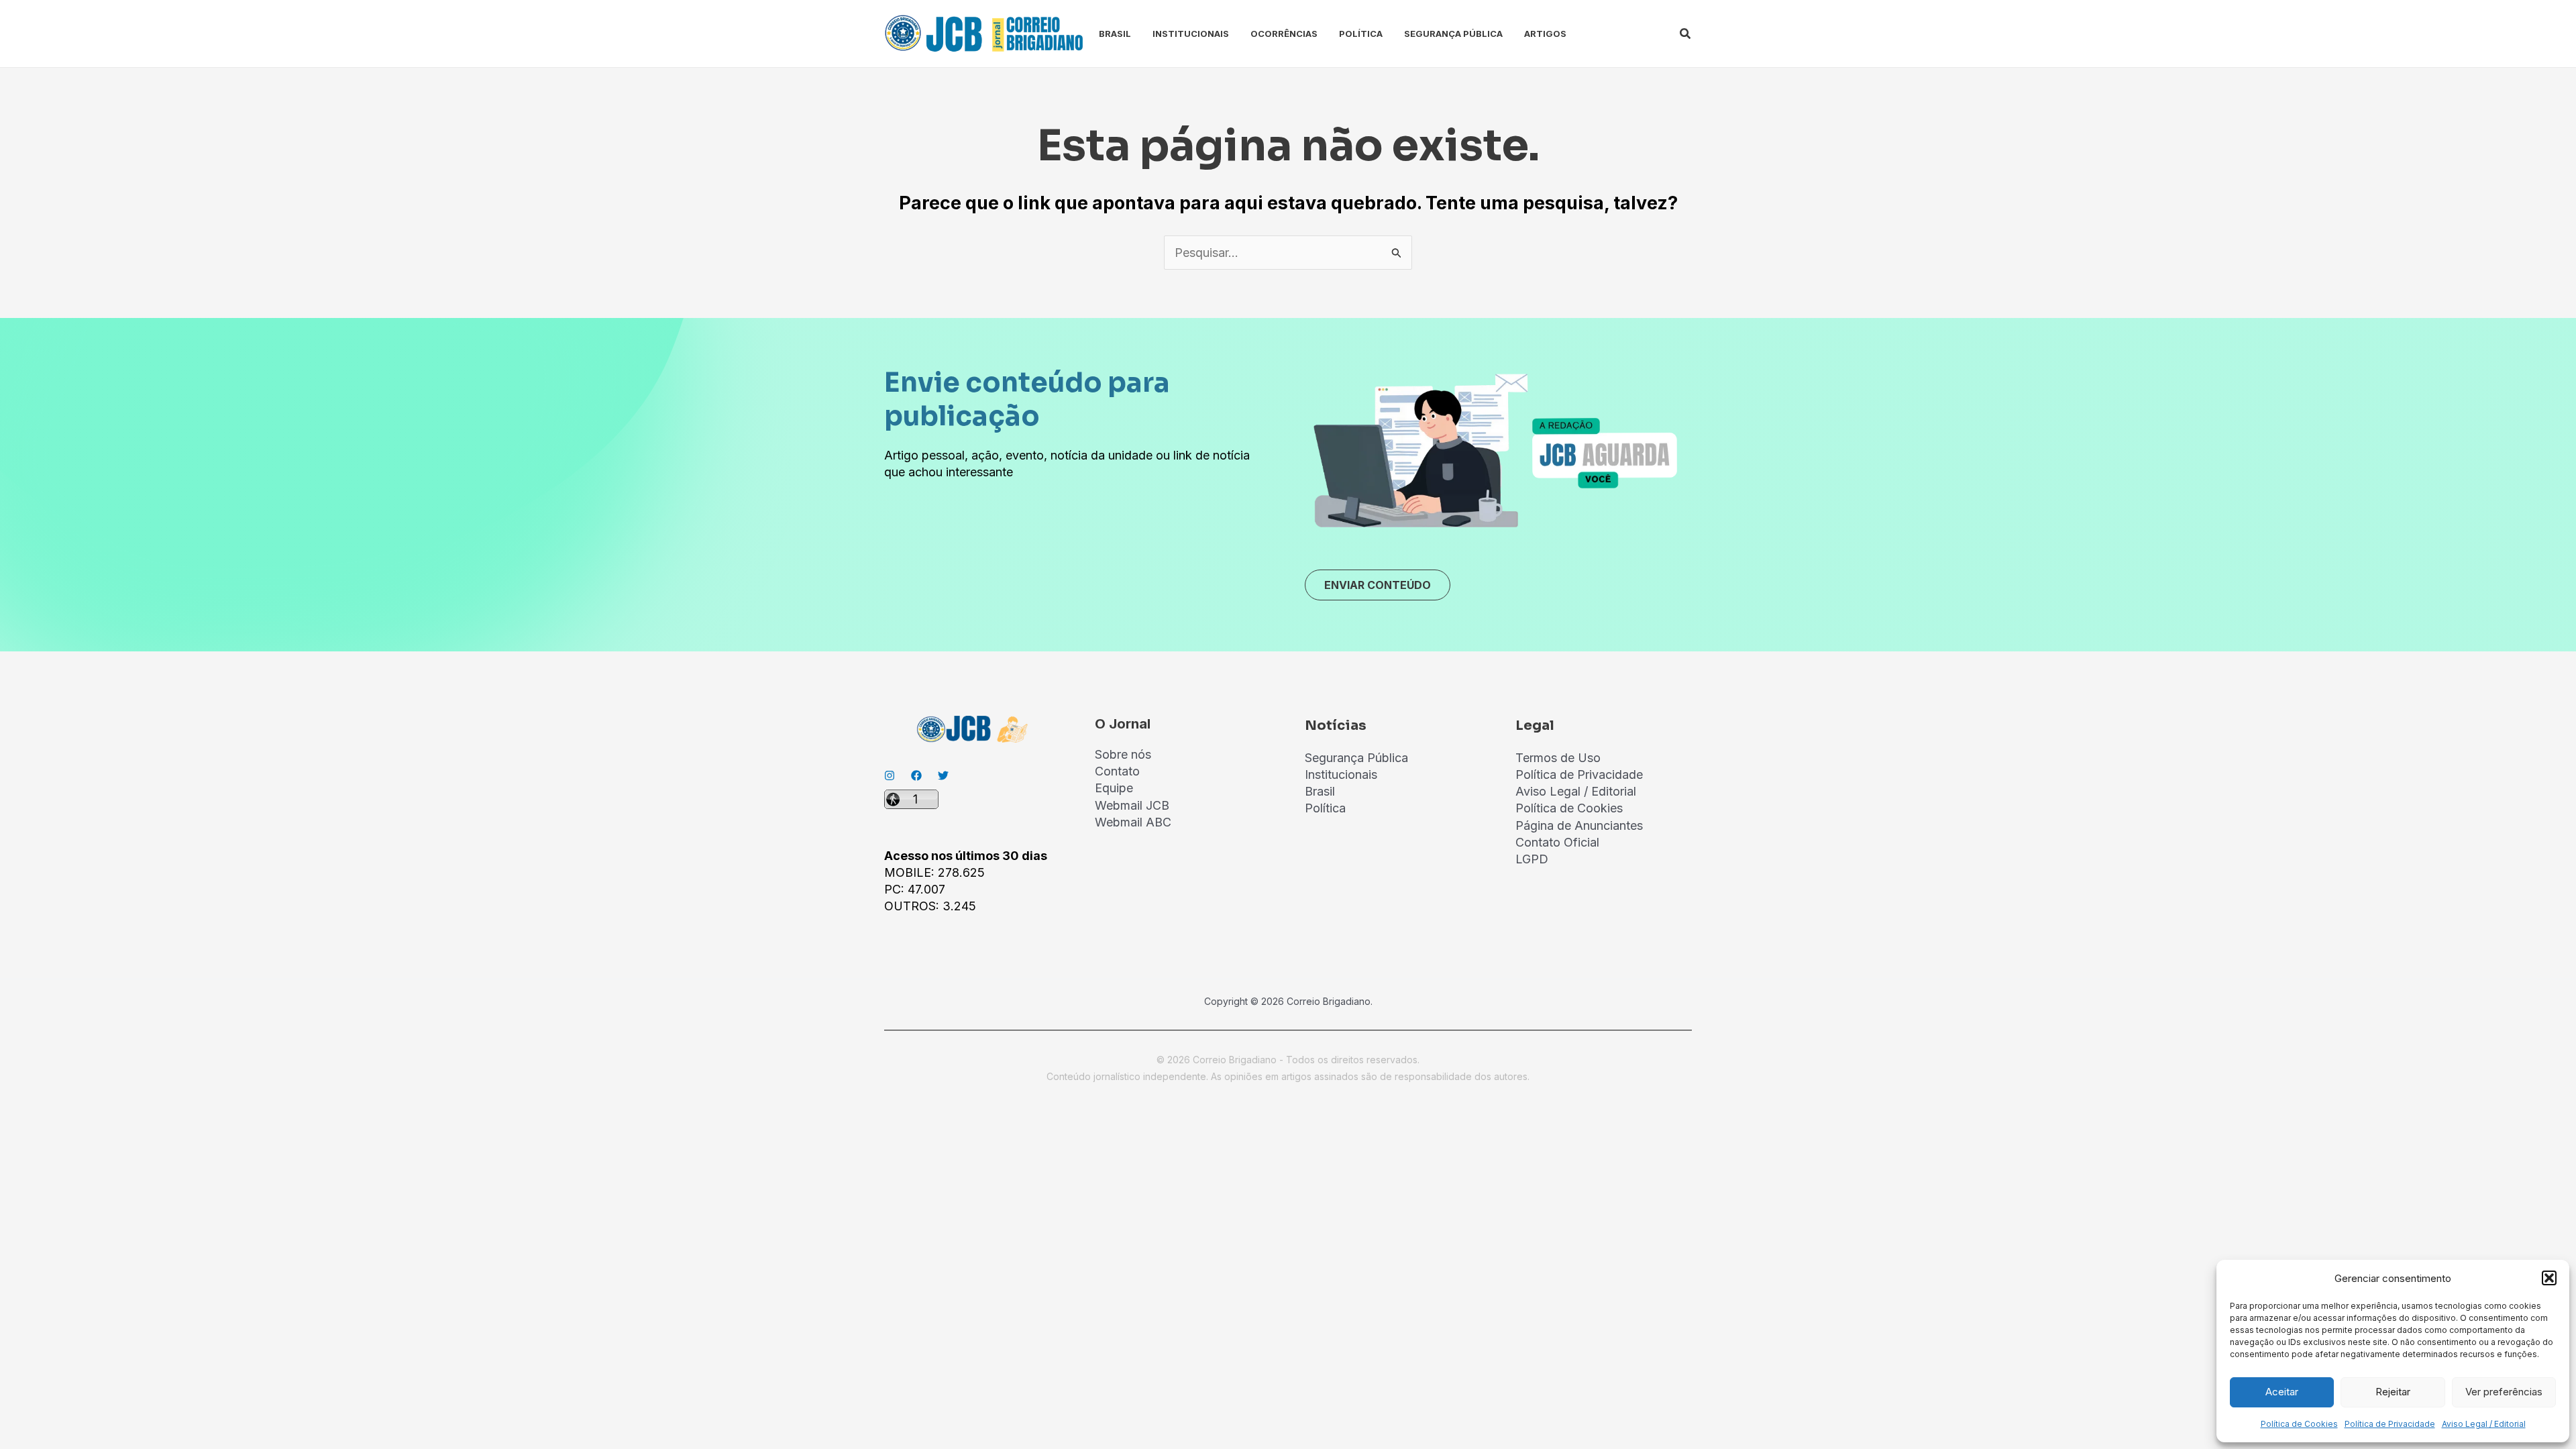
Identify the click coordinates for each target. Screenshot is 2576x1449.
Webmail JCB (1132, 805)
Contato (1117, 771)
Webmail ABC (1133, 822)
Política (1361, 34)
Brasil (1115, 34)
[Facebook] (916, 775)
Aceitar (2282, 1392)
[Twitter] (943, 775)
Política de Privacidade (2390, 1424)
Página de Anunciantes (1579, 825)
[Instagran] (890, 775)
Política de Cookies (2299, 1424)
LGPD (1532, 859)
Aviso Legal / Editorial (2484, 1424)
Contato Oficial (1557, 842)
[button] (2549, 1278)
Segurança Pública (1453, 34)
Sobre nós (1123, 754)
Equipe (1114, 788)
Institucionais (1191, 34)
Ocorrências (1284, 34)
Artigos (1545, 34)
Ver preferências (2504, 1392)
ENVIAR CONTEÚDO (1378, 585)
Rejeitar (2393, 1392)
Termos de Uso (1558, 758)
